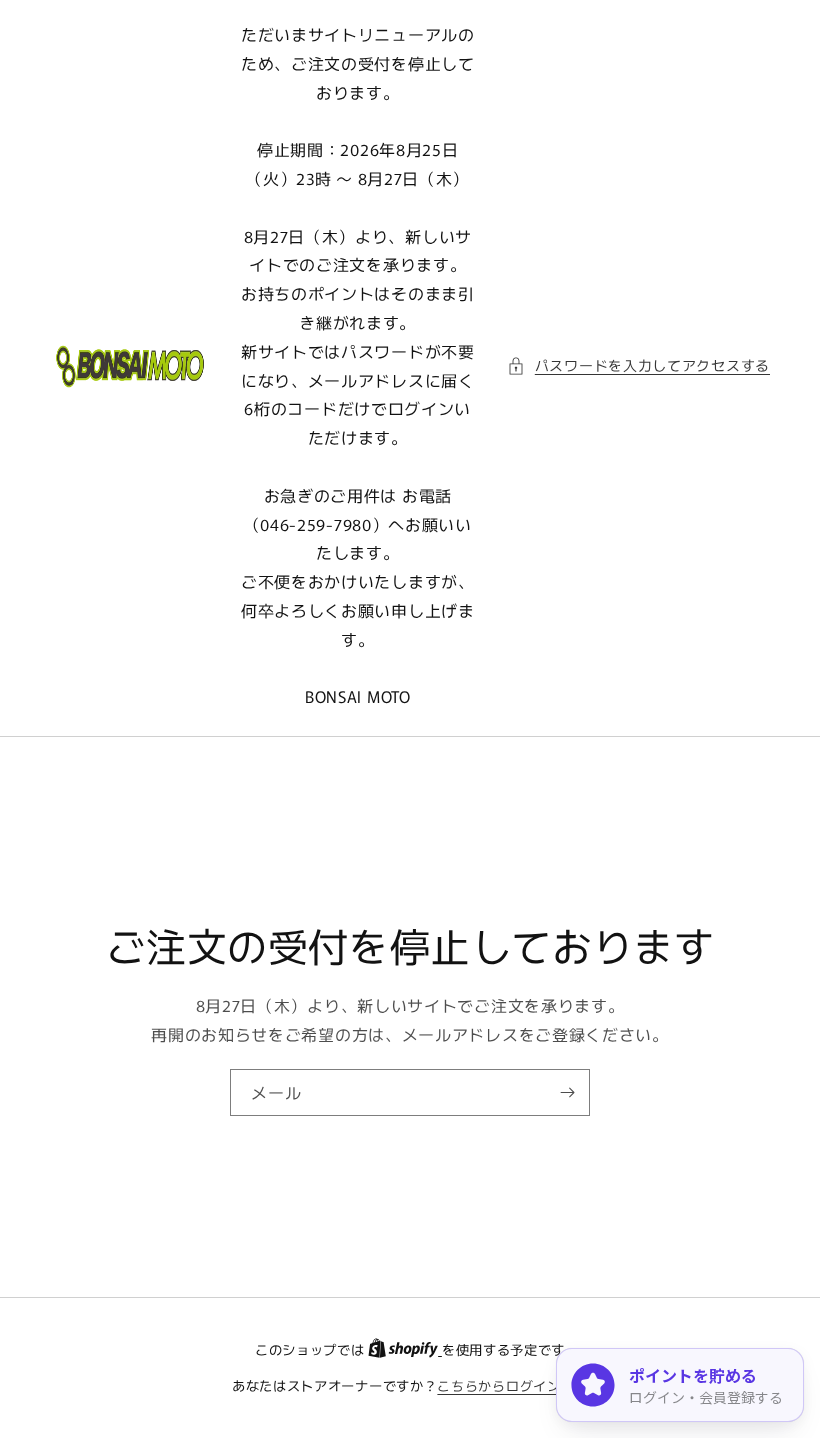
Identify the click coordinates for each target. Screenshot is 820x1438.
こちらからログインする (512, 1385)
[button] (638, 365)
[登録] (567, 1091)
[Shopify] (405, 1349)
